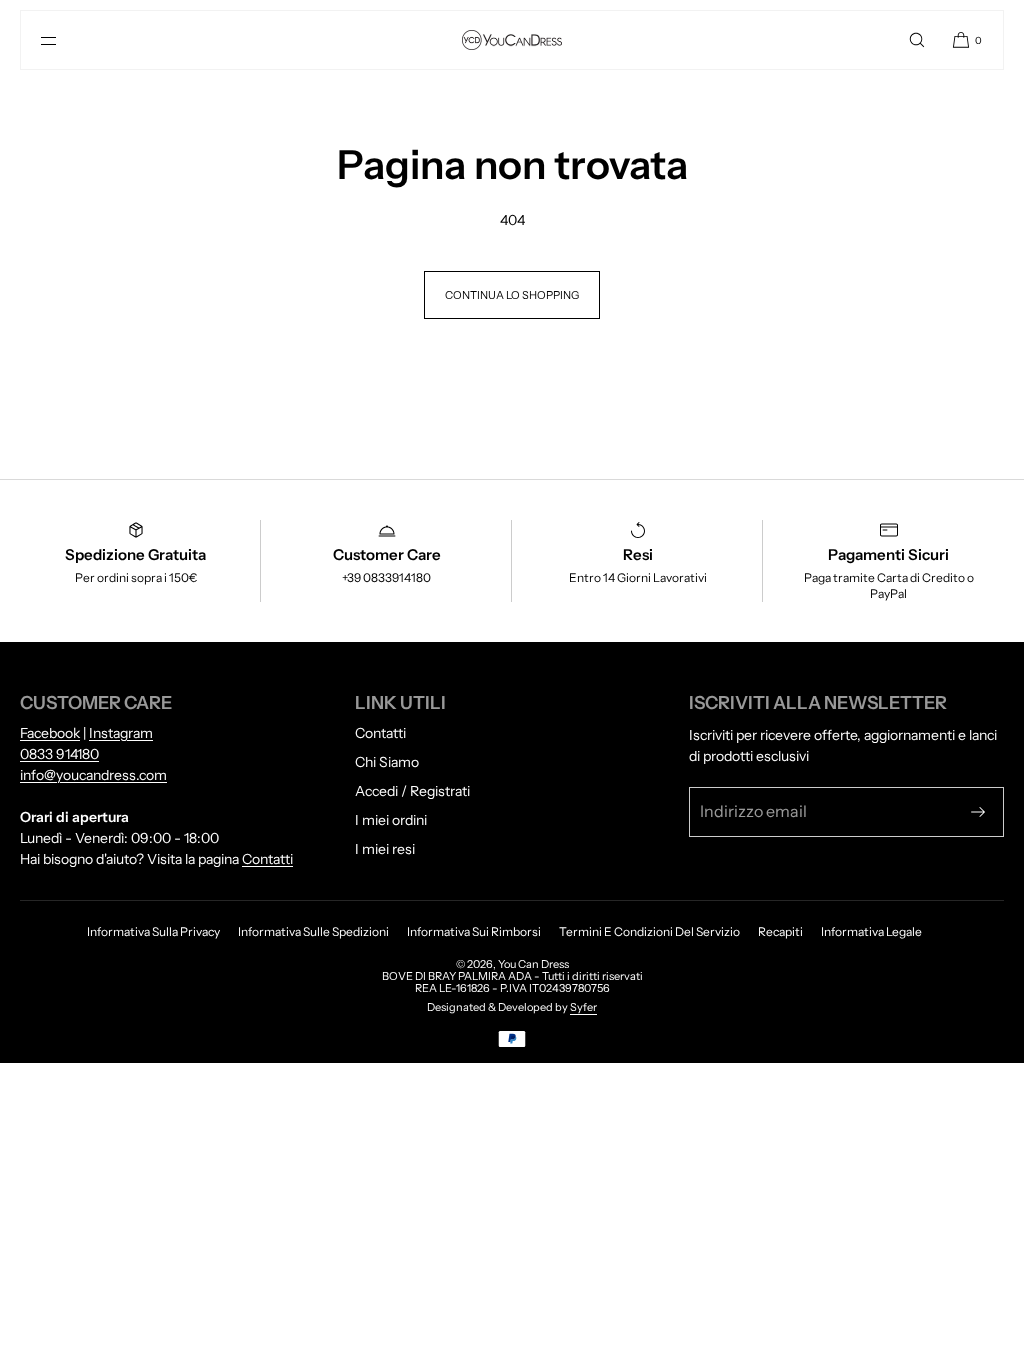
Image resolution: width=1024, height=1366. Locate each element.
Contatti (267, 859)
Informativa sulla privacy (153, 931)
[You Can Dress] (512, 40)
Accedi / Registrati (412, 791)
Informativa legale (871, 931)
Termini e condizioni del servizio (649, 931)
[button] (917, 40)
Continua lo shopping (512, 295)
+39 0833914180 (386, 577)
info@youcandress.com (93, 775)
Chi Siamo (387, 762)
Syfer (583, 1007)
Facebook (50, 733)
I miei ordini (391, 820)
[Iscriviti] (978, 812)
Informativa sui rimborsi (474, 931)
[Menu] (65, 40)
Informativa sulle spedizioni (313, 931)
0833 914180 (59, 754)
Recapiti (780, 931)
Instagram (121, 733)
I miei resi (385, 849)
